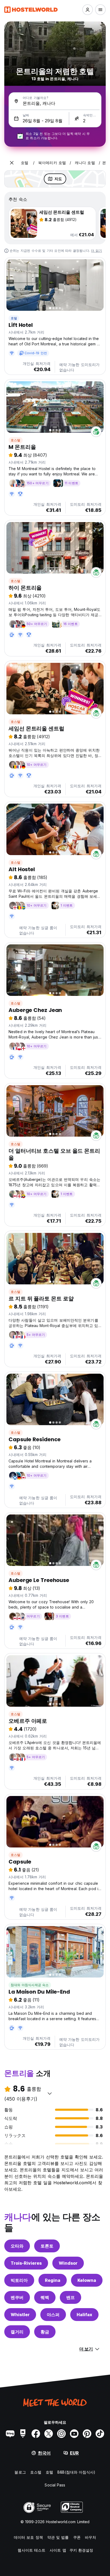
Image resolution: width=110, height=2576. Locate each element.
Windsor (68, 2263)
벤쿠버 (17, 2297)
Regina (53, 2280)
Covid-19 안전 (36, 353)
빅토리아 (19, 2280)
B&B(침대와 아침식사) (76, 2472)
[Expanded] (12, 163)
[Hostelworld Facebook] (36, 2434)
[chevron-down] (50, 2093)
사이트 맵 (58, 2550)
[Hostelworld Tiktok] (100, 2434)
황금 (45, 2332)
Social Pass (55, 2485)
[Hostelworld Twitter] (49, 2434)
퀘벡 (45, 2297)
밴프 (70, 2297)
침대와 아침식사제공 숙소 (30, 1985)
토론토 (47, 2246)
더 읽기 (97, 251)
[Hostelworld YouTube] (74, 2434)
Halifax (84, 2315)
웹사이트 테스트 (32, 2550)
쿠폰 (77, 2537)
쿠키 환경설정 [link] (81, 2550)
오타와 (17, 2246)
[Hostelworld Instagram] (61, 2434)
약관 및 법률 (58, 2537)
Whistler (20, 2315)
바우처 (91, 2537)
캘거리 (17, 2332)
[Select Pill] (88, 10)
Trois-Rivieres (26, 2263)
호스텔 (16, 440)
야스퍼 (53, 2315)
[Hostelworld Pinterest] (87, 2434)
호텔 (14, 318)
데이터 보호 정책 (28, 2537)
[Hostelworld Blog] (10, 2434)
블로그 (20, 2472)
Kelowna (87, 2280)
